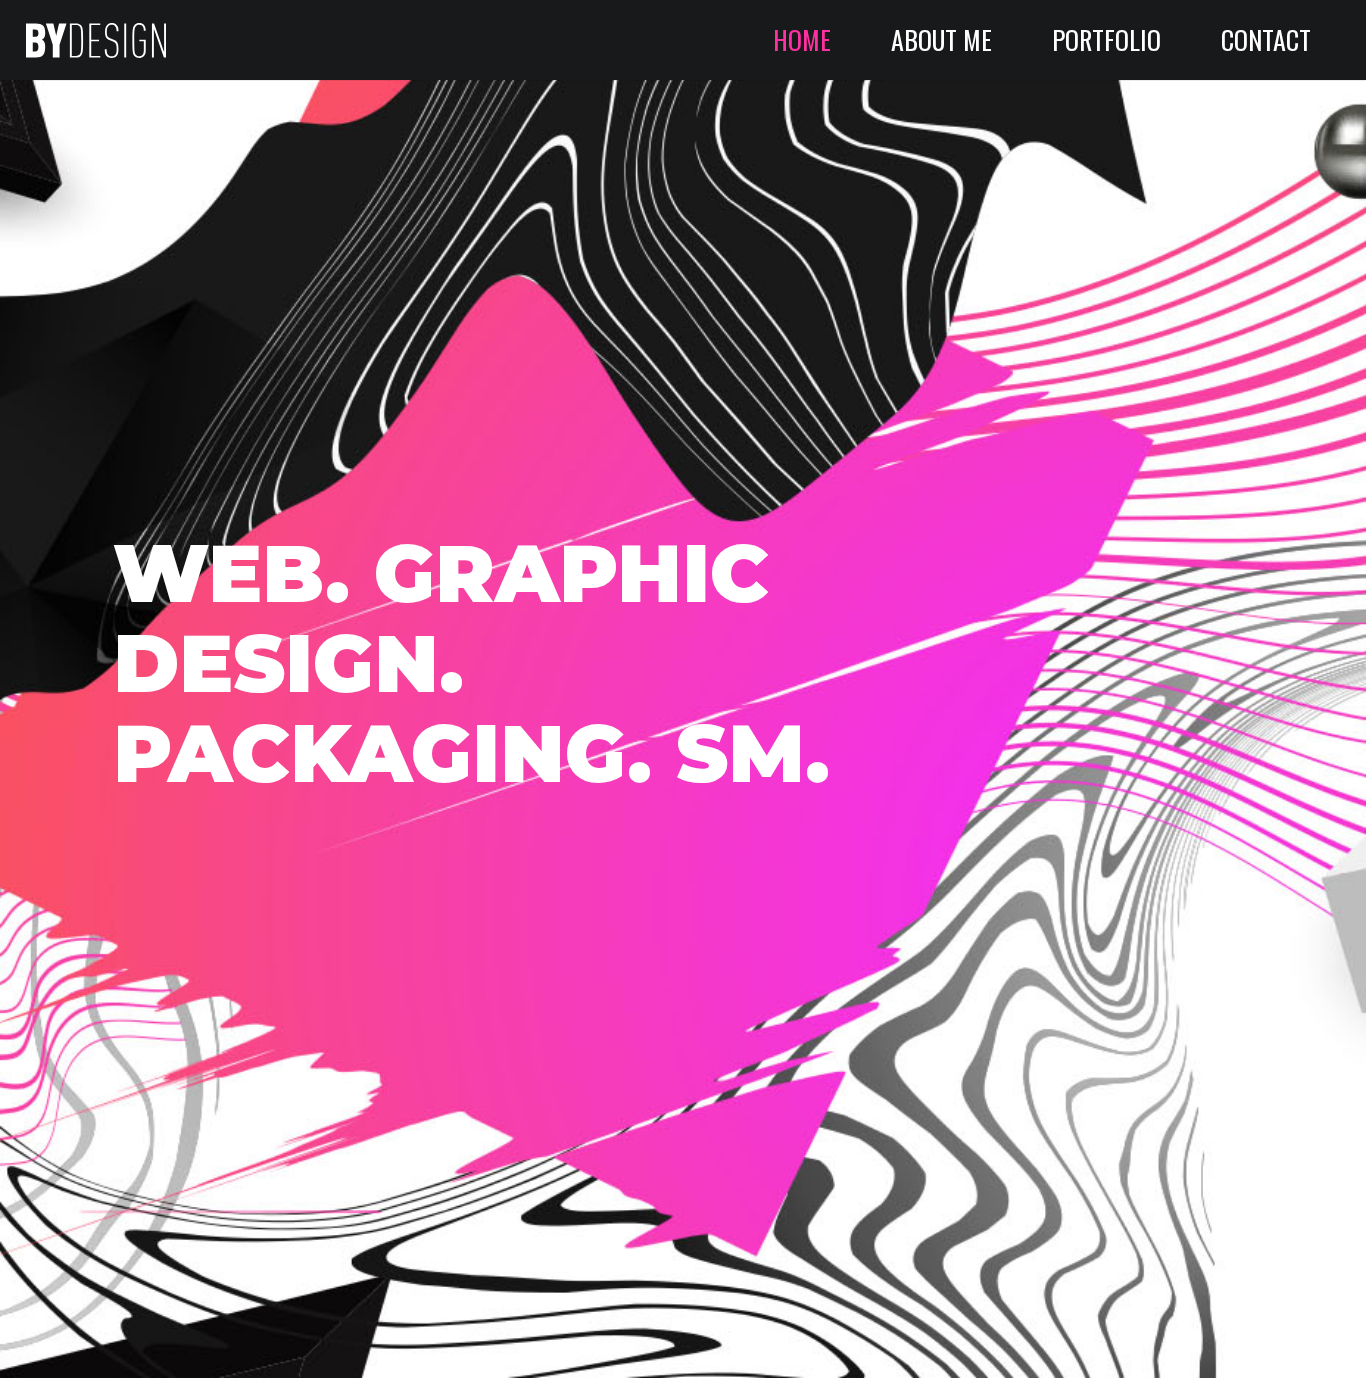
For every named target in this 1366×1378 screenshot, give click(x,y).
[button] (1182, 40)
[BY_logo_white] (96, 40)
